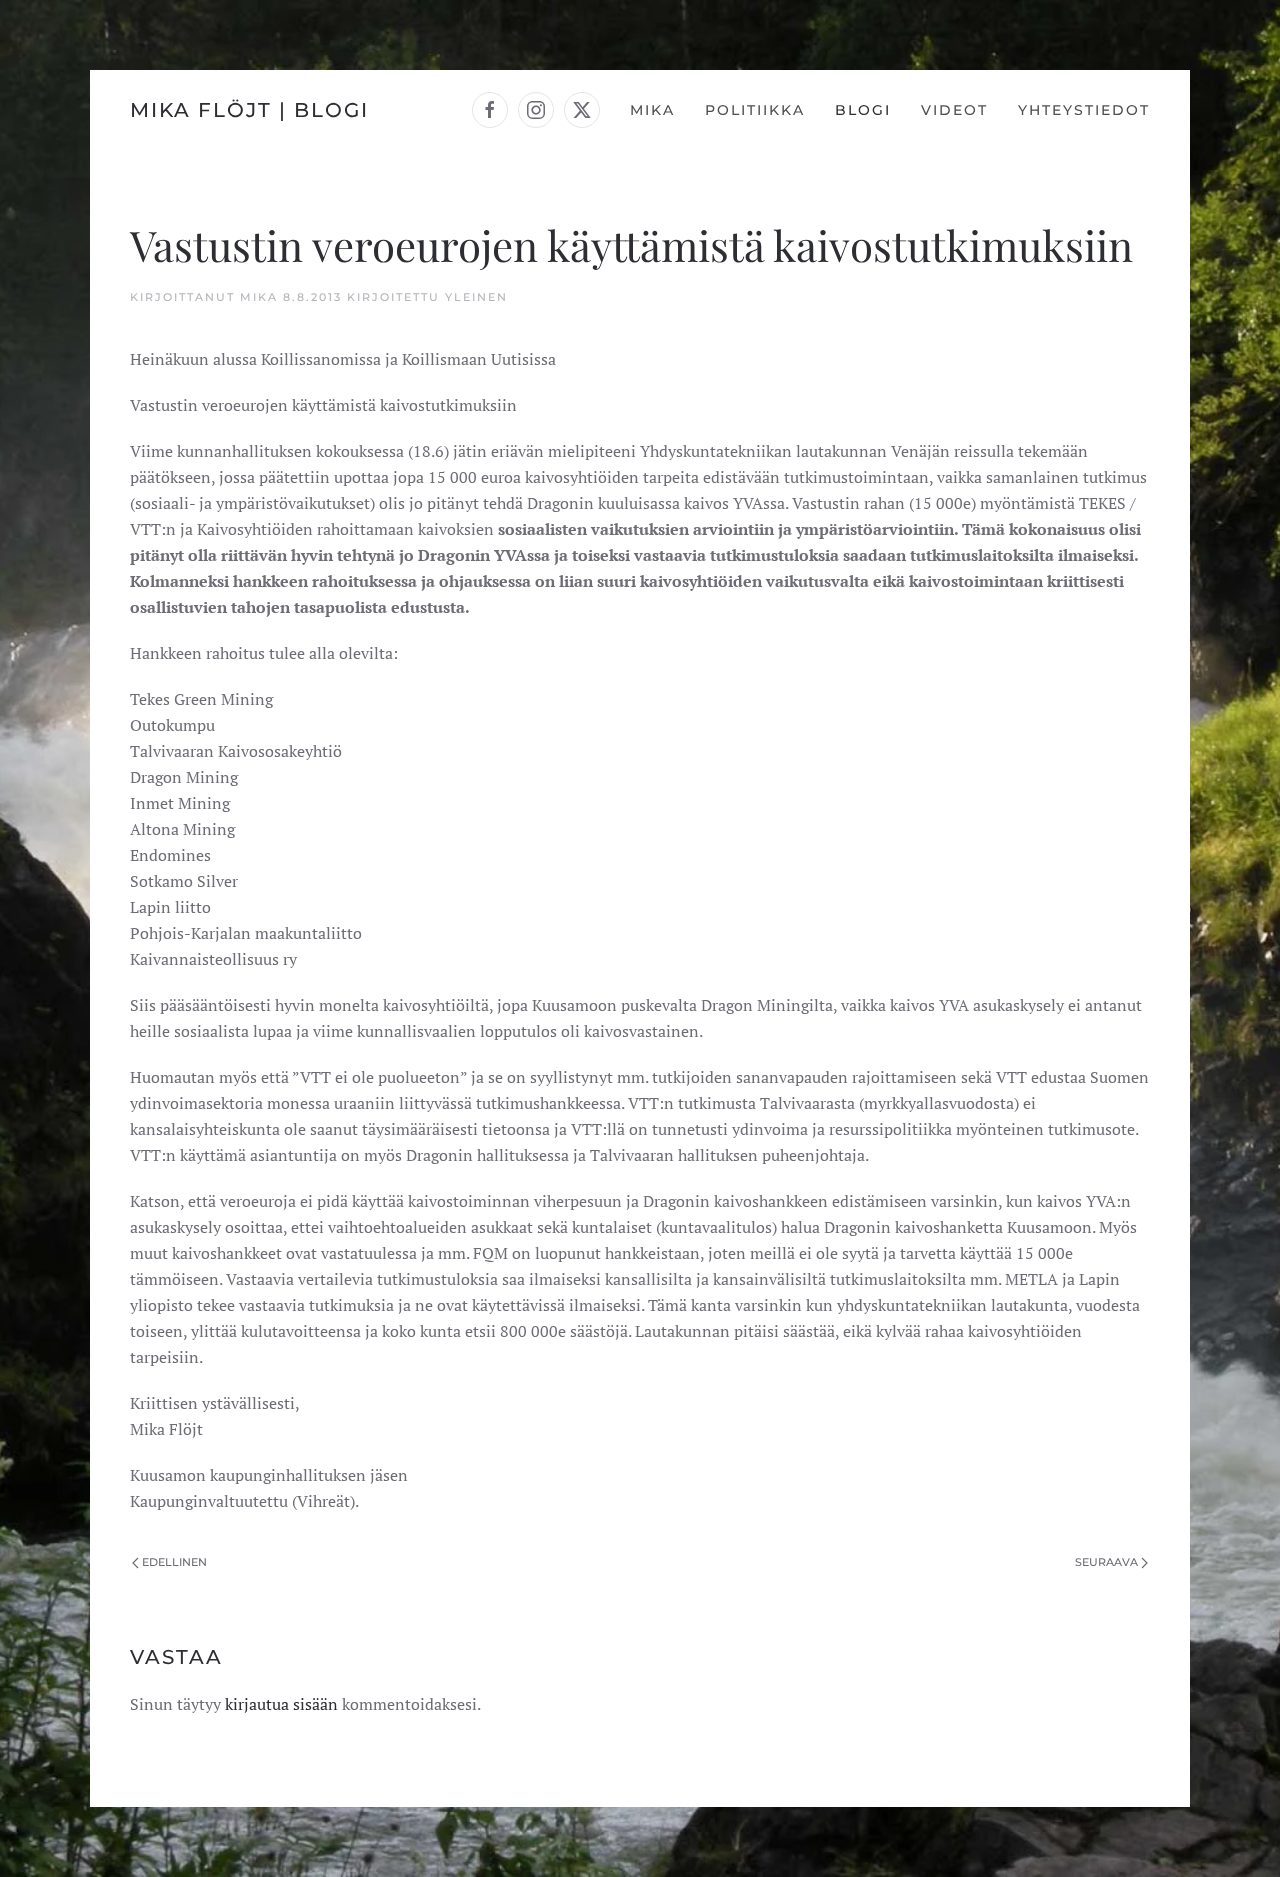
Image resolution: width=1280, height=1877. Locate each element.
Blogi (863, 110)
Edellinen (174, 1562)
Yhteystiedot (1084, 110)
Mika (652, 110)
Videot (954, 110)
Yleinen (476, 297)
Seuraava (1106, 1562)
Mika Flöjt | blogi (249, 110)
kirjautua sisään (281, 1704)
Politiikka (755, 110)
